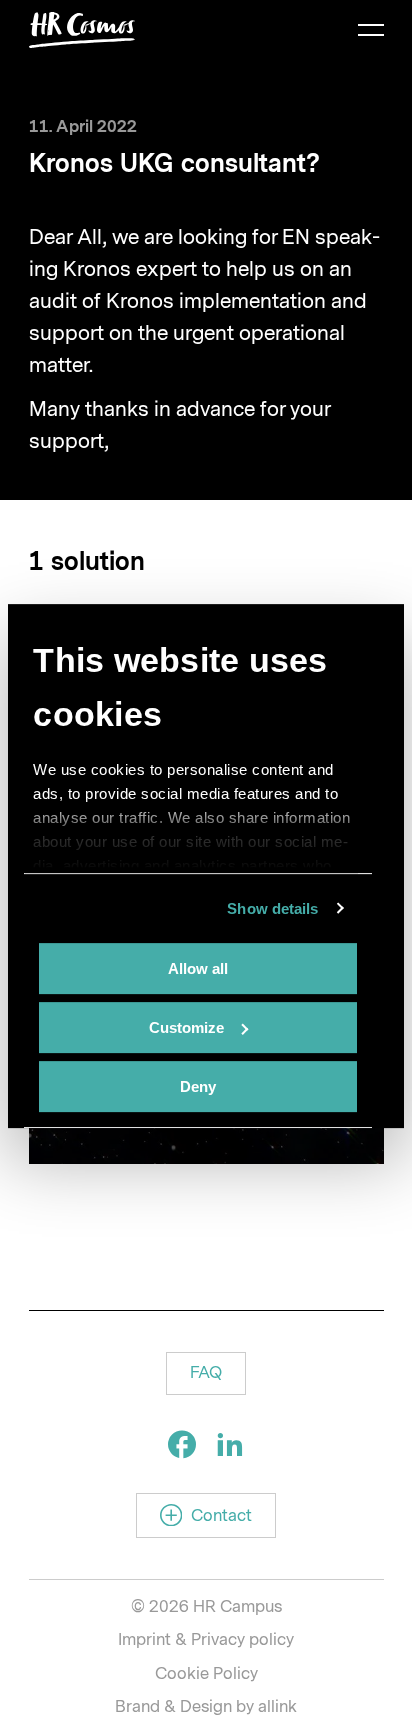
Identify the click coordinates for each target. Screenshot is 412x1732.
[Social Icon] (182, 1444)
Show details (272, 908)
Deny (198, 1086)
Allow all (198, 968)
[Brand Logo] (82, 30)
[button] (206, 1373)
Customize (186, 1027)
